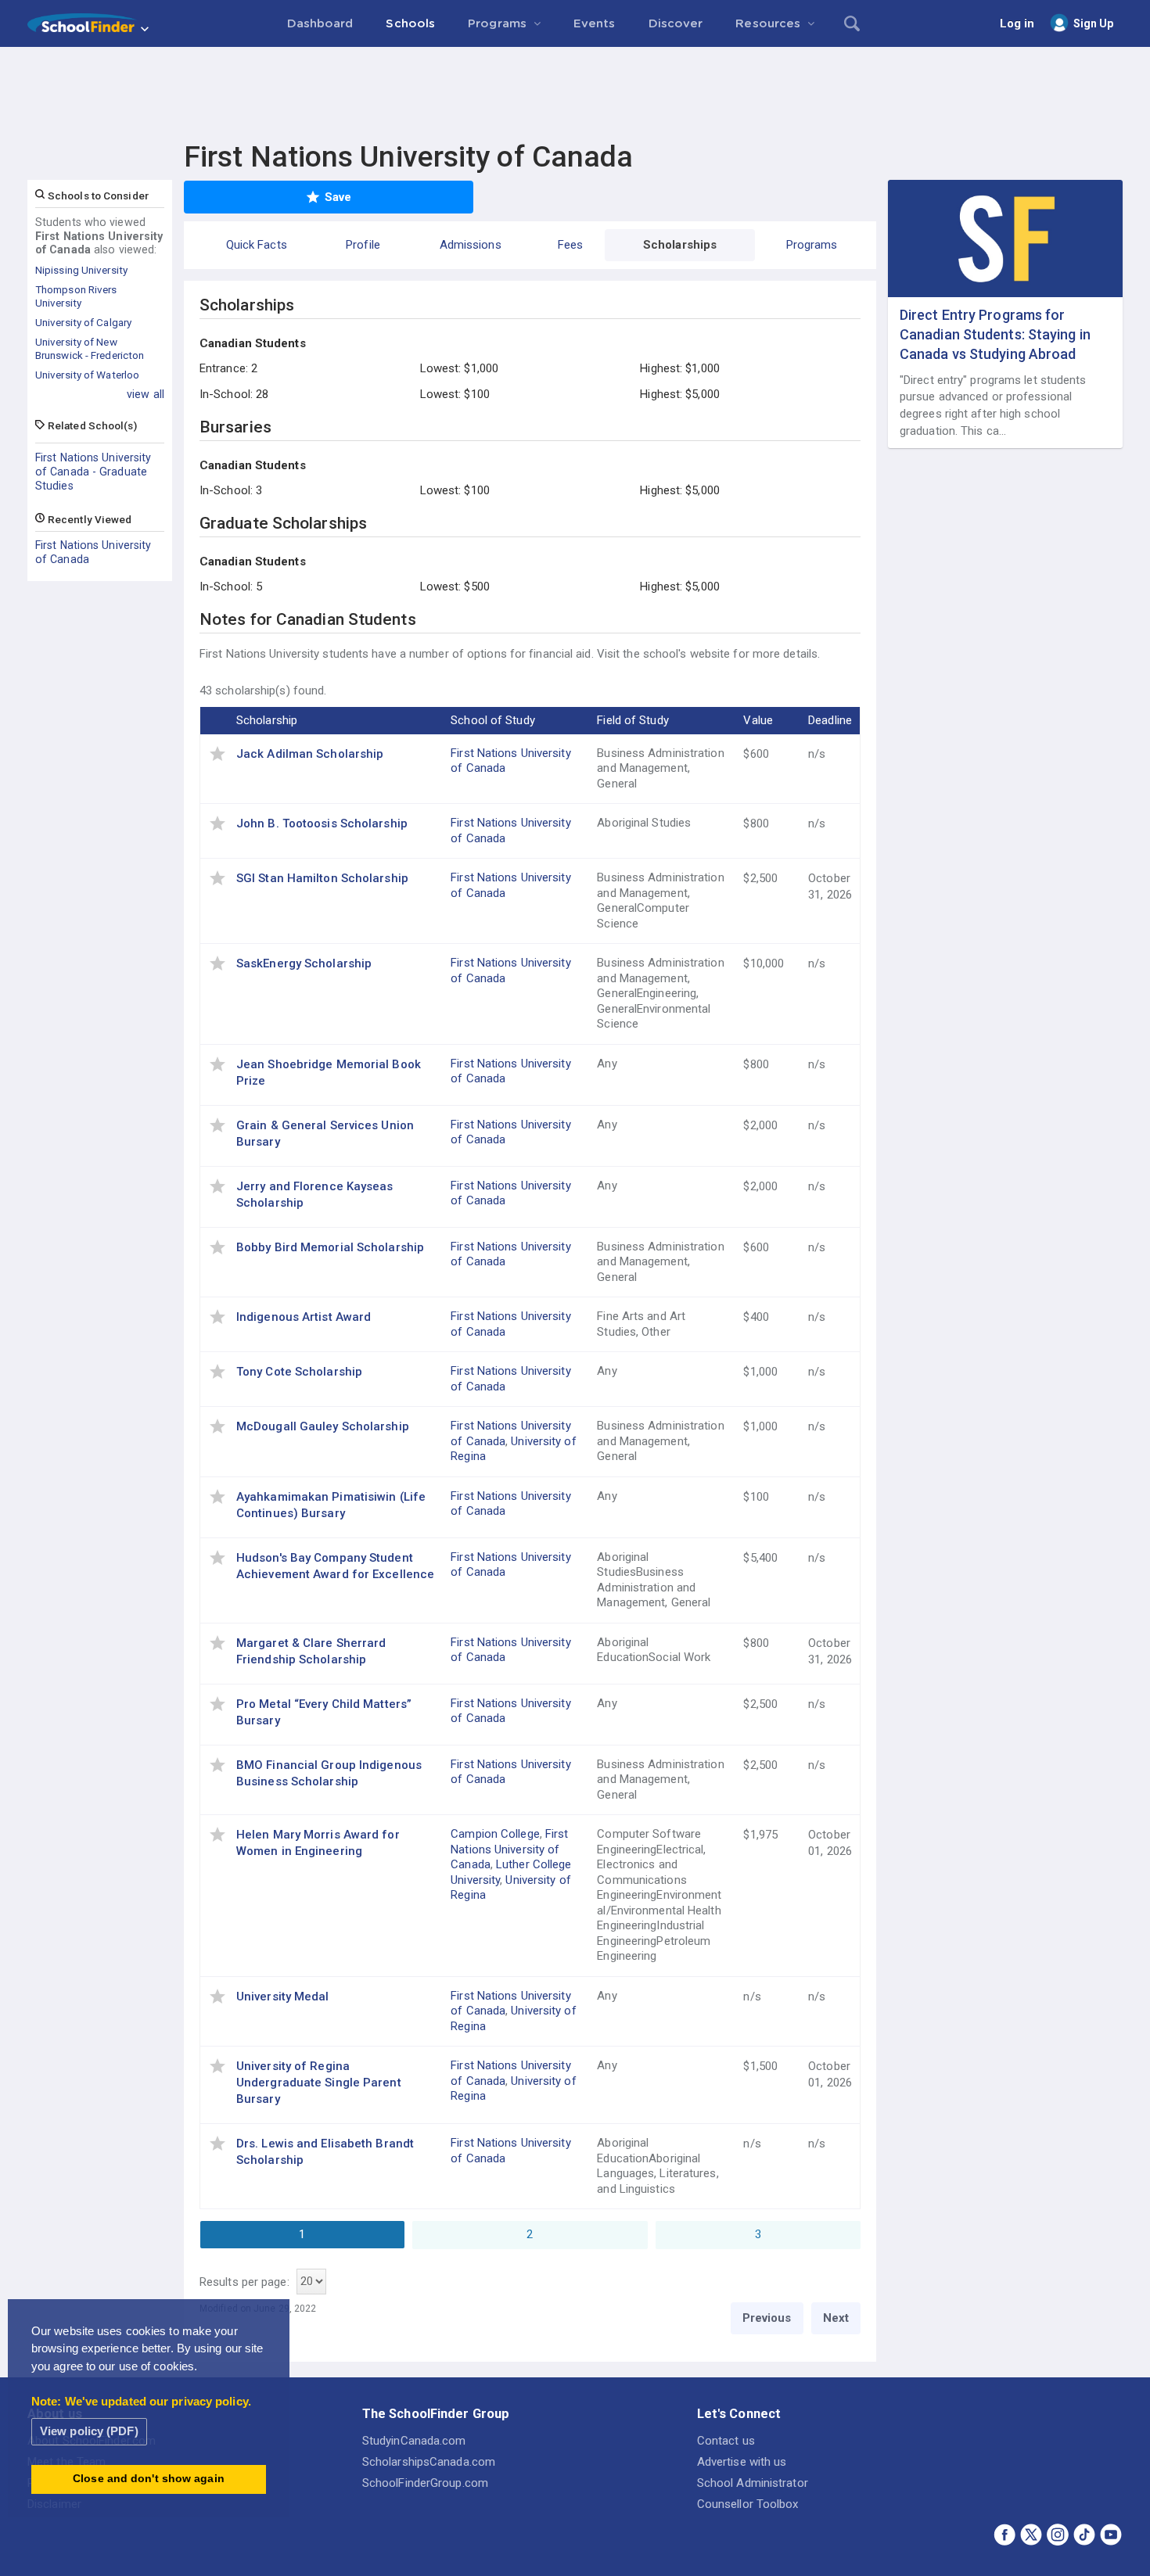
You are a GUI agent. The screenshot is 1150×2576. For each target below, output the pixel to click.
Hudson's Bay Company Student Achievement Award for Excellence (335, 1566)
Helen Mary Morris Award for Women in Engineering (318, 1843)
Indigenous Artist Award (304, 1317)
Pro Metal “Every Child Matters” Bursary (324, 1712)
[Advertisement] (575, 90)
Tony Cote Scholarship (299, 1372)
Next (836, 2318)
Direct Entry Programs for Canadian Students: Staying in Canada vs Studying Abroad (995, 334)
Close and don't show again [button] (149, 2479)
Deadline (830, 720)
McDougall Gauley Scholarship (323, 1426)
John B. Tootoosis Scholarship (322, 823)
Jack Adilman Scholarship (310, 754)
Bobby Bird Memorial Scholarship (330, 1247)
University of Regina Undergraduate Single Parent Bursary (319, 2083)
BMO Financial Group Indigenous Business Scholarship (329, 1773)
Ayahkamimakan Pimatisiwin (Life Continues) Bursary (331, 1505)
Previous (767, 2318)
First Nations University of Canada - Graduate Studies (93, 472)
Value (758, 720)
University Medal (283, 1997)
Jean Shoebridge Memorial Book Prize (329, 1073)
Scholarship (267, 720)
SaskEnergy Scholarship (304, 963)
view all (146, 394)
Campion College (495, 1834)
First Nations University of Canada (93, 552)
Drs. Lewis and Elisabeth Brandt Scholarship (325, 2152)
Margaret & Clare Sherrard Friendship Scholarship (311, 1651)
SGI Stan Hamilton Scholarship (322, 878)
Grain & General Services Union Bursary (325, 1134)
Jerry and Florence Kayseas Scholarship (315, 1195)
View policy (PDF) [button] (89, 2431)
